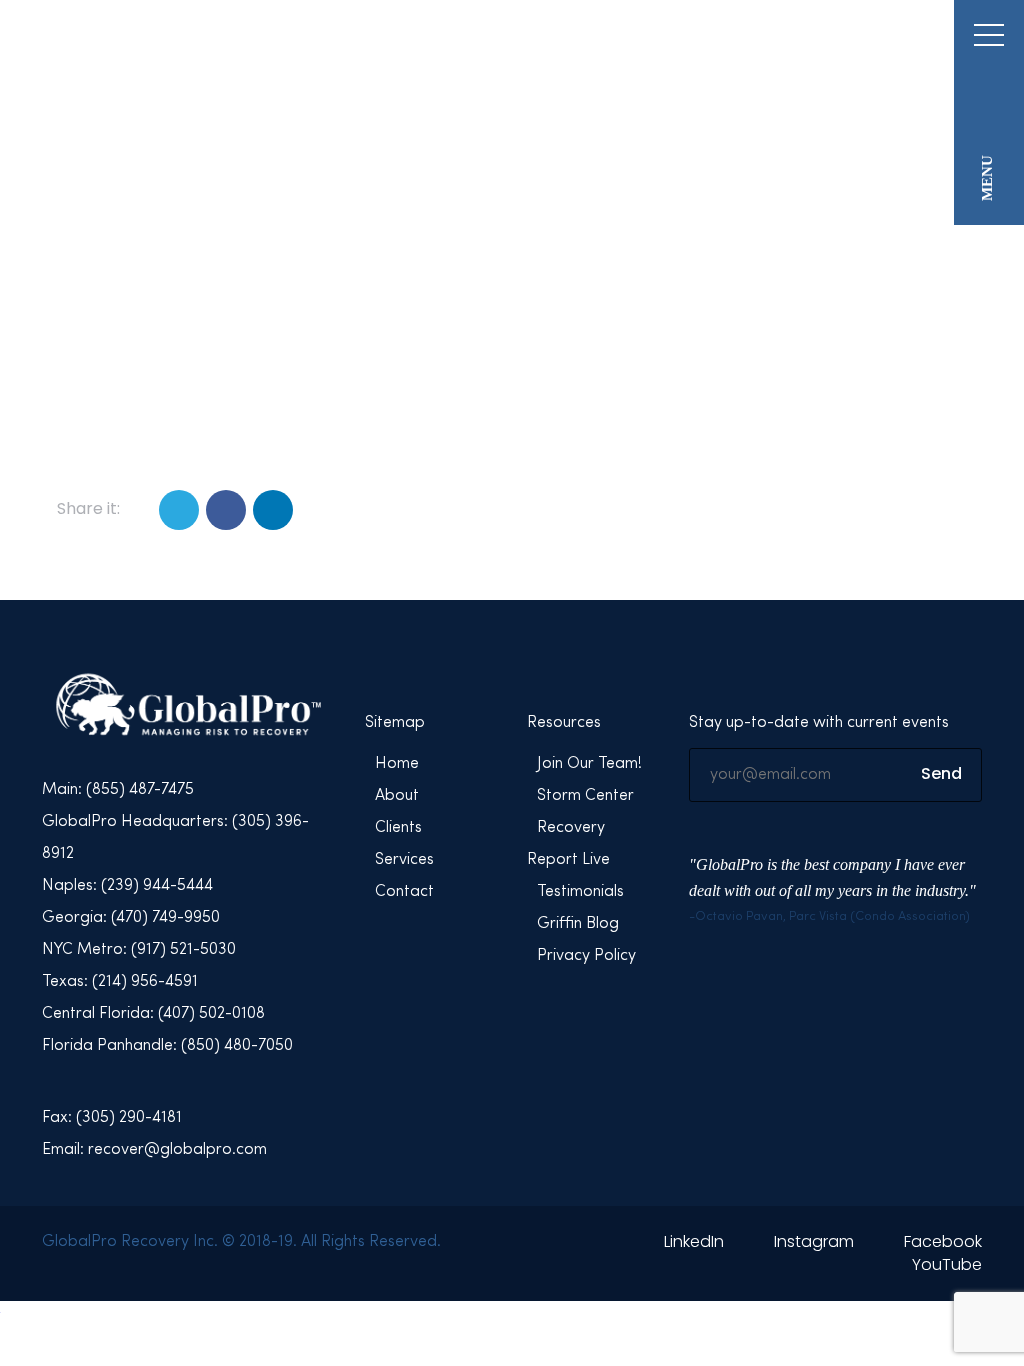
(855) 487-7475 (861, 39)
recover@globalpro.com (702, 39)
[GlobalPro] (167, 63)
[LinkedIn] (273, 510)
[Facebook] (226, 510)
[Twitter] (179, 510)
